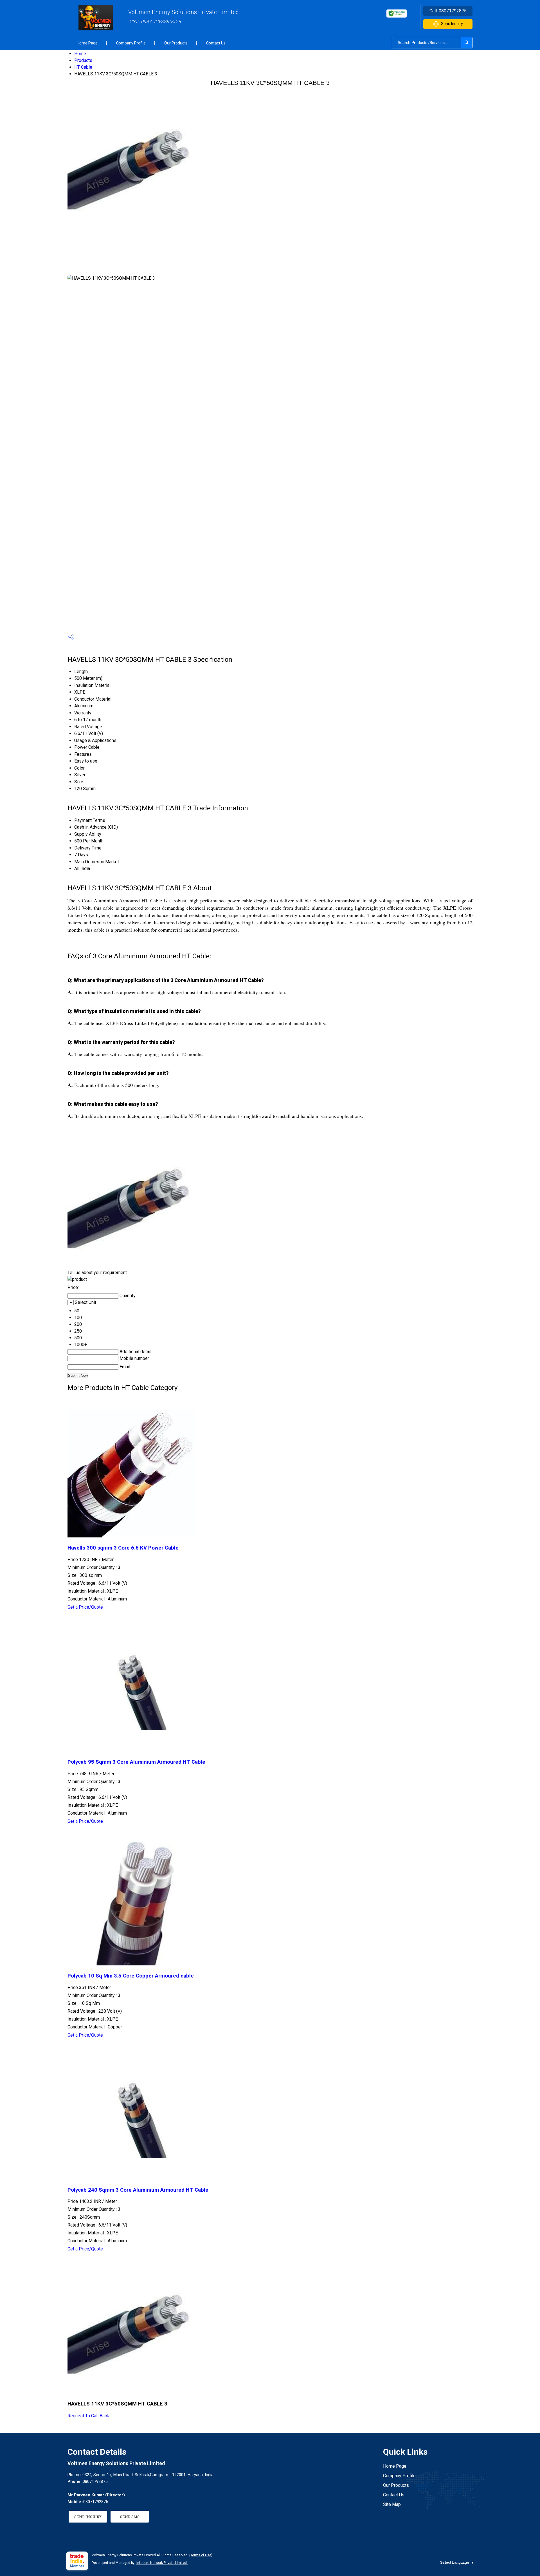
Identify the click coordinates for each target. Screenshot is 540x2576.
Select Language (455, 2562)
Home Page (87, 43)
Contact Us (216, 43)
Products (83, 60)
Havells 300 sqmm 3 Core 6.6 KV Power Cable (123, 1548)
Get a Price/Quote (85, 1607)
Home (80, 54)
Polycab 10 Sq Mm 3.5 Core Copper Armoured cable (131, 1976)
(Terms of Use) (201, 2555)
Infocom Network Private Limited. (162, 2563)
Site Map (392, 2504)
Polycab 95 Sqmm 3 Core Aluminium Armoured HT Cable (136, 1762)
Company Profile (131, 43)
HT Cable (83, 67)
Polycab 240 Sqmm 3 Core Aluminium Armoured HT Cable (138, 2190)
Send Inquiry (452, 24)
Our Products (176, 43)
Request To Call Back (88, 2416)
